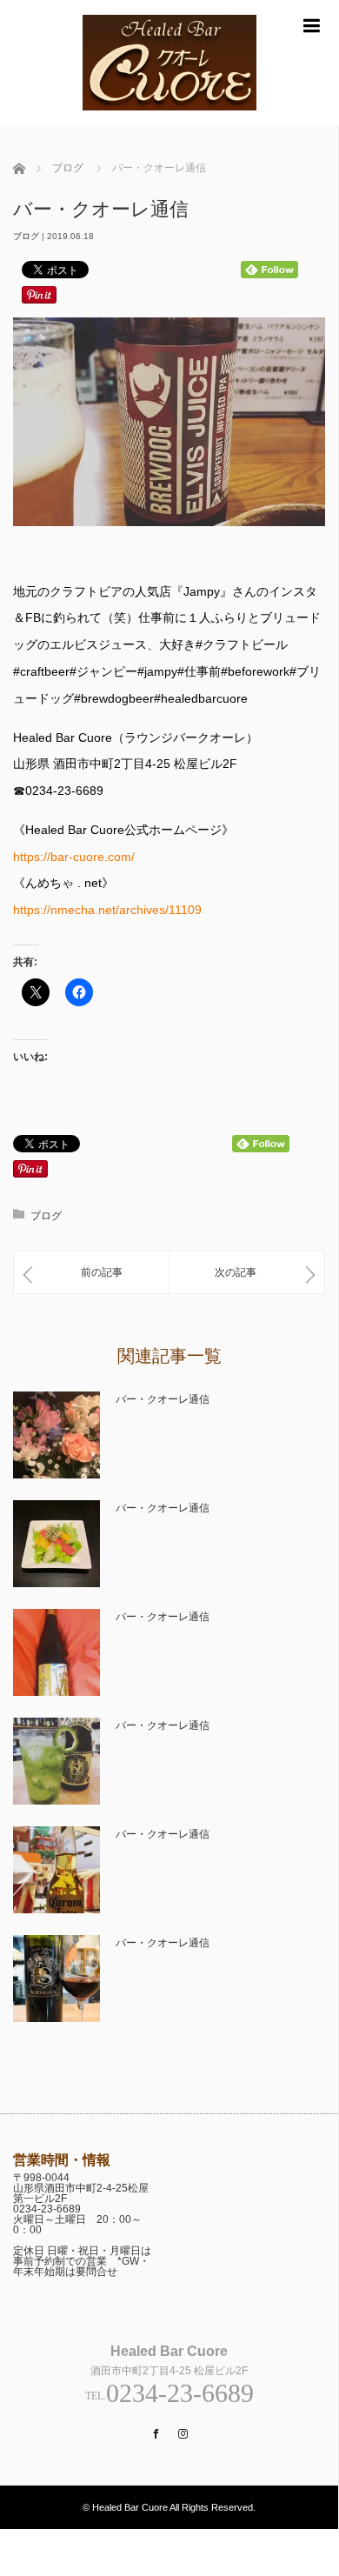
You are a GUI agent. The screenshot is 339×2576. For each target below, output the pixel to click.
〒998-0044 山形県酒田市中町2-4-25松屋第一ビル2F (81, 2188)
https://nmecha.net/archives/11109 (107, 910)
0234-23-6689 (47, 2209)
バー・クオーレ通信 (163, 1399)
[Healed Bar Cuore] (169, 118)
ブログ (26, 236)
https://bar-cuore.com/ (74, 857)
